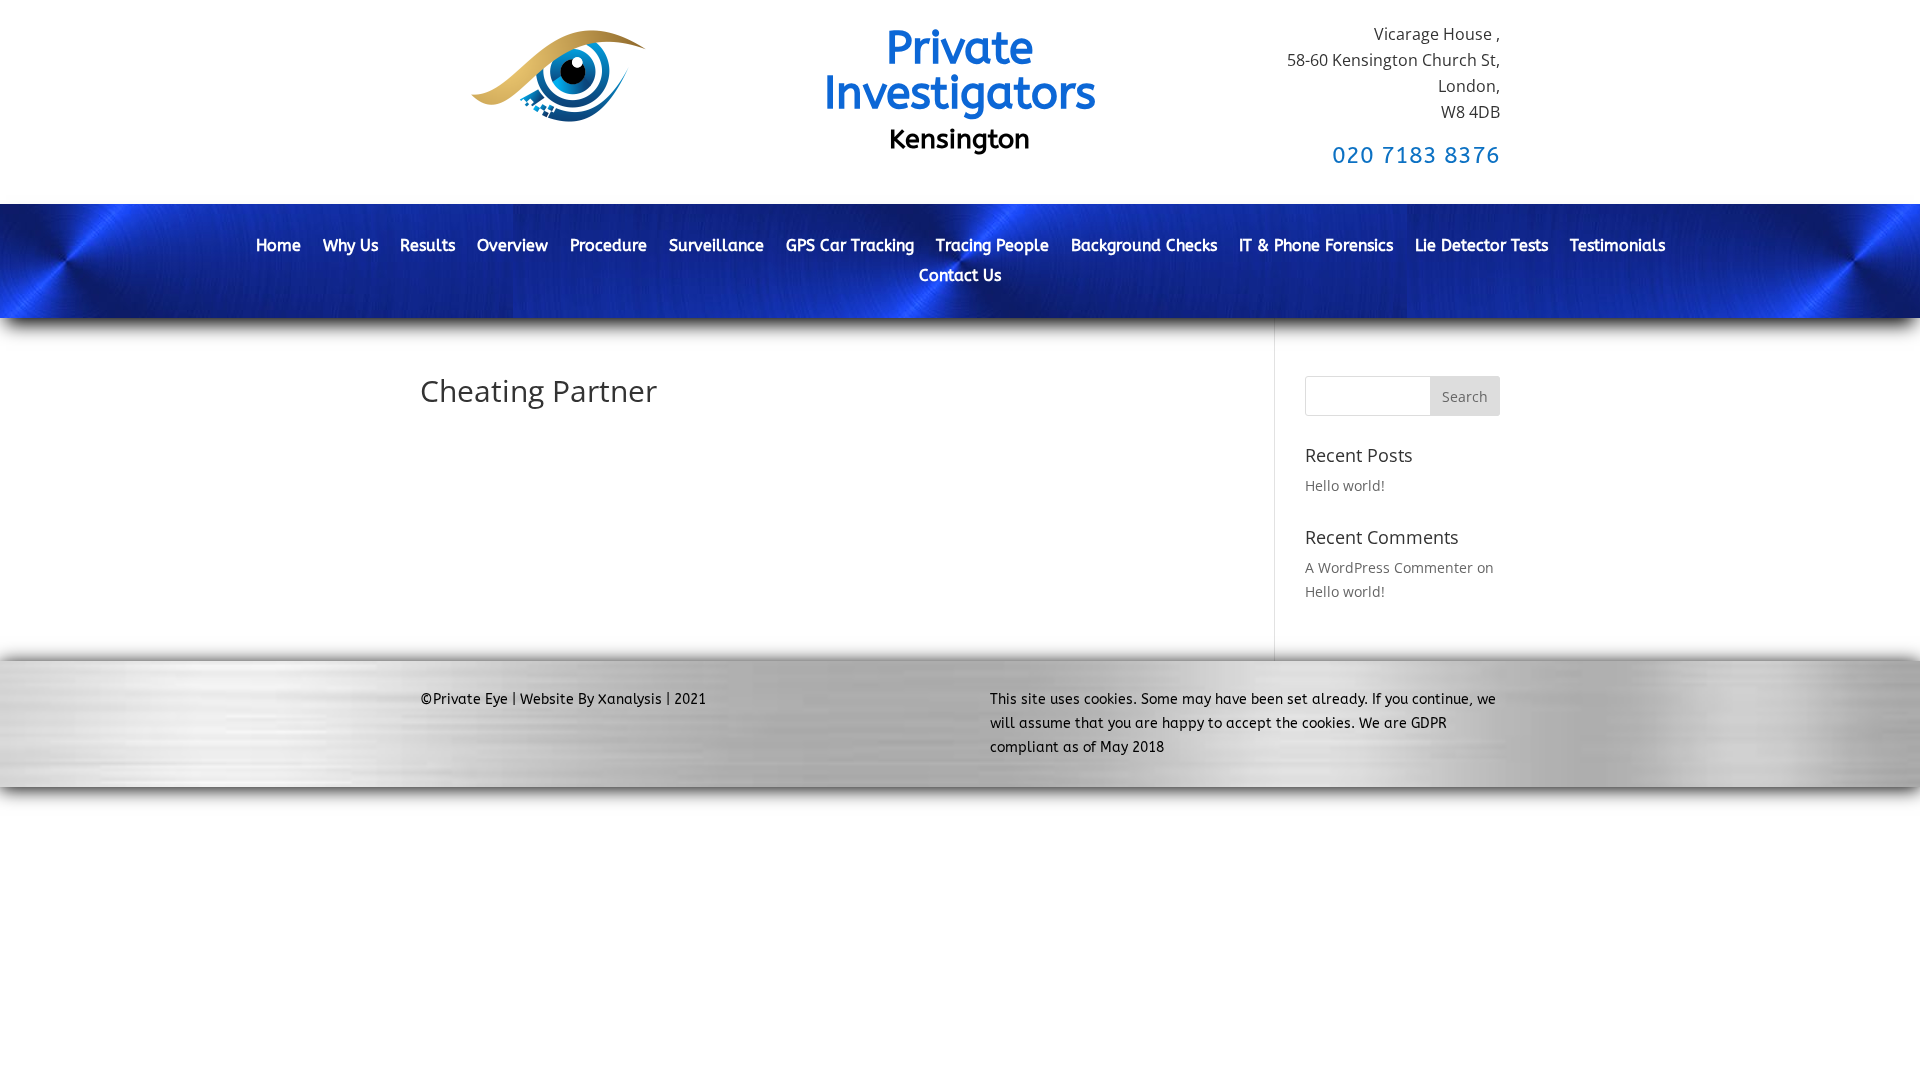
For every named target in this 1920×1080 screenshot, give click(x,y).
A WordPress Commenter (1389, 567)
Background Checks (1144, 247)
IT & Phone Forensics (1316, 247)
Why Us (350, 247)
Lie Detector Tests (1481, 247)
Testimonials (1617, 247)
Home (278, 247)
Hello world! (1345, 485)
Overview (512, 247)
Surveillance (716, 247)
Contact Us (960, 277)
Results (427, 247)
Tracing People (992, 247)
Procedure (608, 247)
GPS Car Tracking (850, 247)
